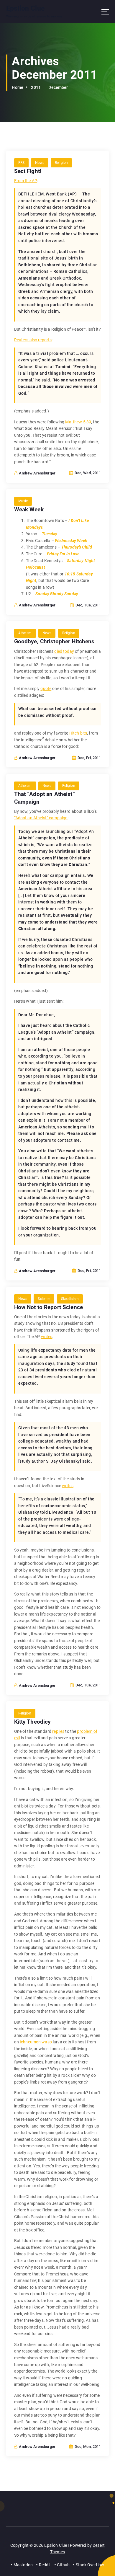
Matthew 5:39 (78, 422)
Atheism (25, 633)
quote (46, 689)
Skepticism (70, 1299)
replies (58, 1731)
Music (23, 501)
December (58, 87)
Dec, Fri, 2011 (89, 758)
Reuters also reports (33, 340)
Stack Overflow (90, 2565)
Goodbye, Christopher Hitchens (54, 641)
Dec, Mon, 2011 (87, 2447)
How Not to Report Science (49, 1307)
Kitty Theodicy (33, 1722)
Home (18, 87)
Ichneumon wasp (36, 2042)
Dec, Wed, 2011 (87, 473)
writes (47, 1337)
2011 (36, 87)
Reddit (45, 2565)
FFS (21, 163)
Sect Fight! (28, 171)
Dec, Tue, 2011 (88, 605)
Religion (61, 163)
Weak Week (29, 509)
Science (44, 1299)
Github (63, 2565)
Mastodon (23, 2565)
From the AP (26, 181)
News (40, 163)
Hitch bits (78, 733)
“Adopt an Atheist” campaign (41, 818)
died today (64, 651)
